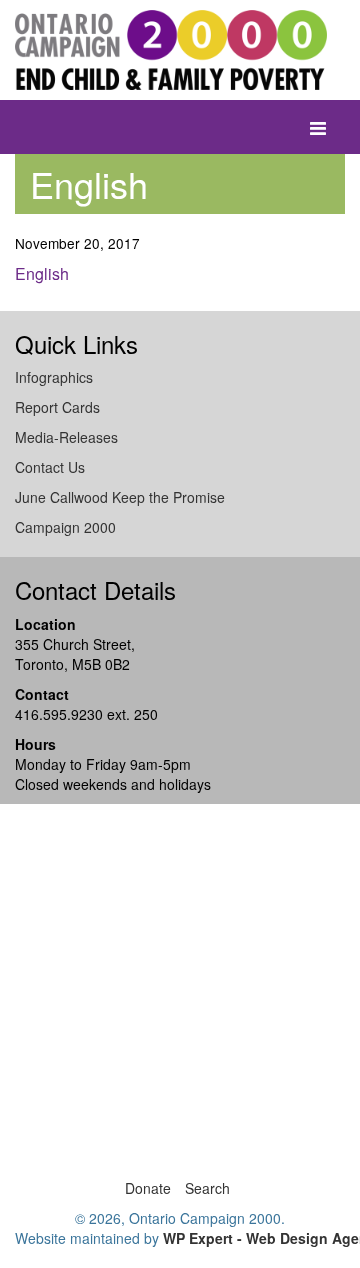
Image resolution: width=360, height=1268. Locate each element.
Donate (148, 1188)
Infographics (54, 377)
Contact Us (50, 467)
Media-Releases (66, 437)
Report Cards (57, 407)
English (42, 273)
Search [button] (207, 1188)
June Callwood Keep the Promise (120, 497)
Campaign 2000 (65, 527)
